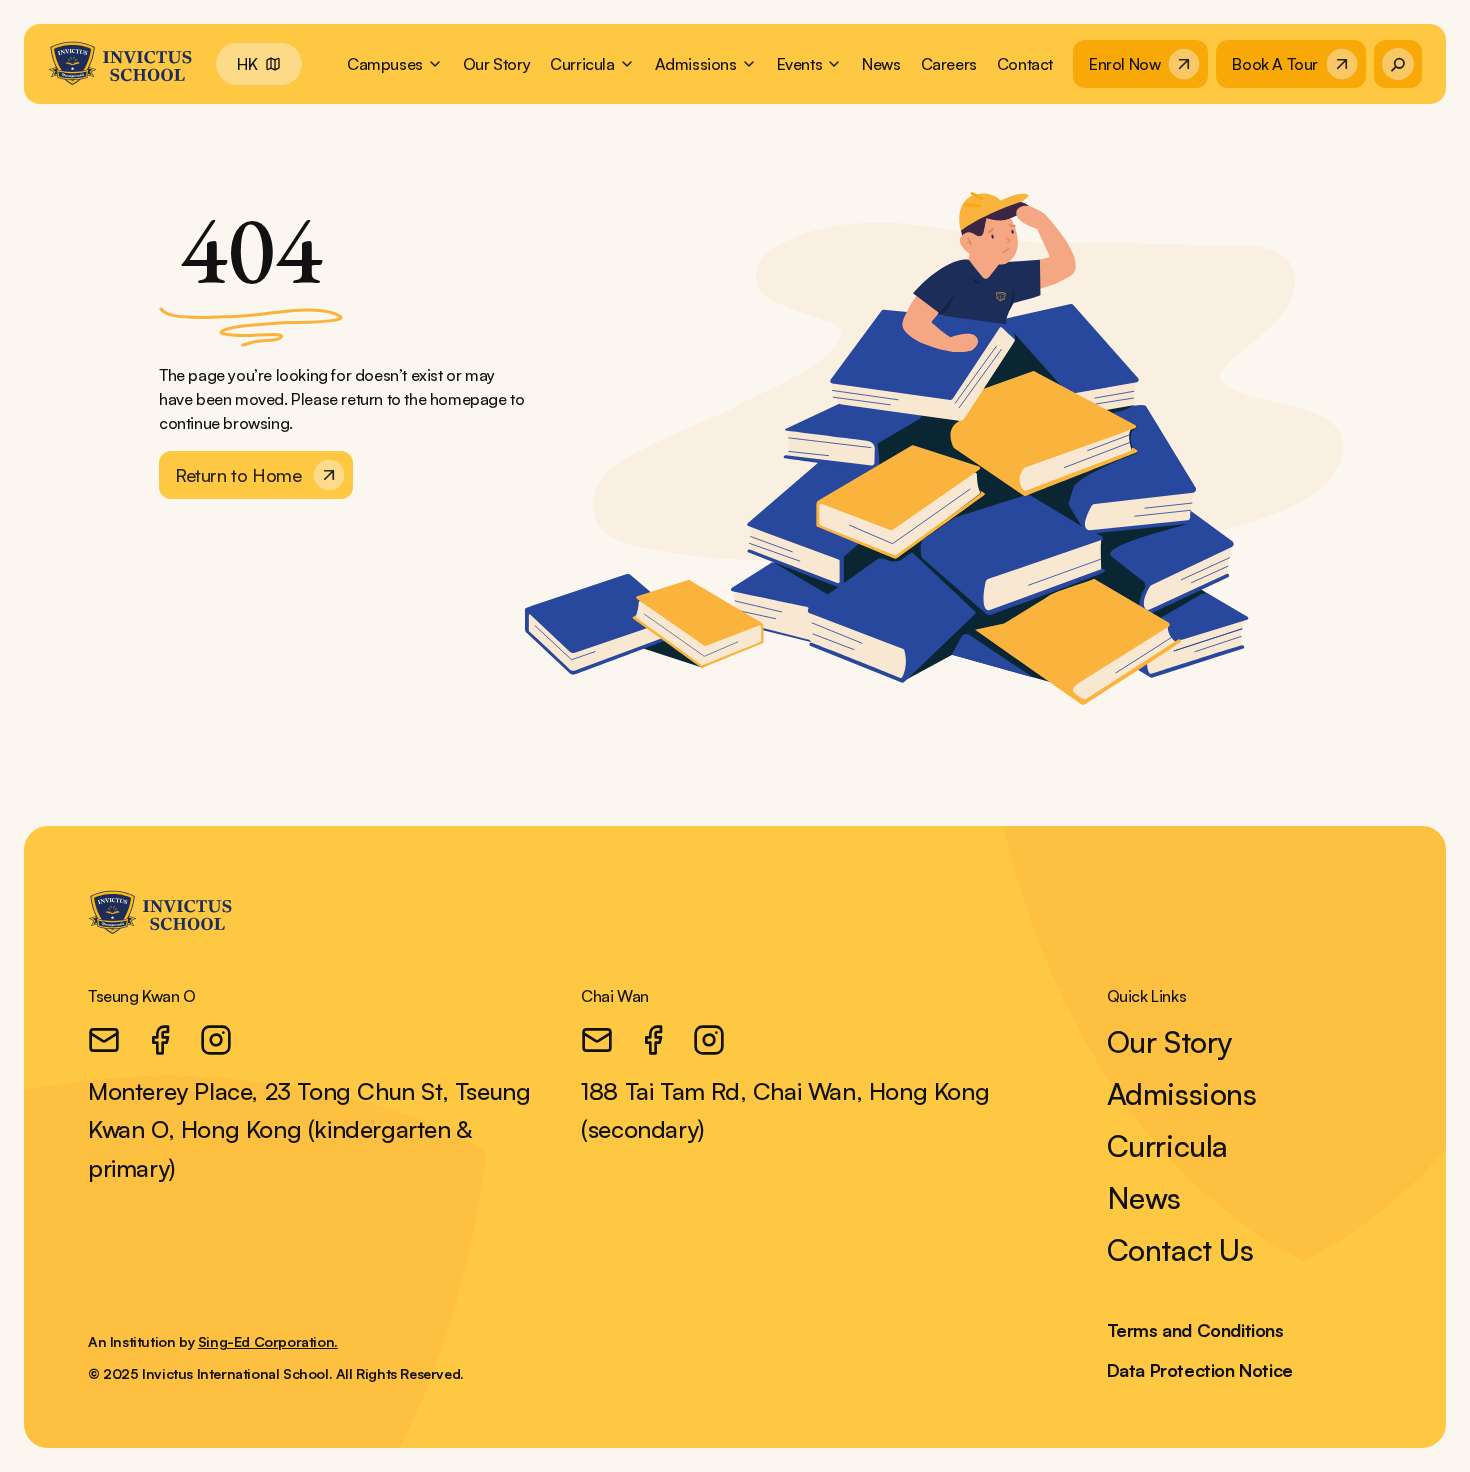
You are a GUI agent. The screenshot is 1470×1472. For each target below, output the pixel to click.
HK (247, 64)
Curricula (1167, 1146)
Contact (1025, 64)
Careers (949, 64)
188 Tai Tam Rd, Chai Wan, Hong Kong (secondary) (785, 1110)
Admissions (1182, 1094)
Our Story (496, 64)
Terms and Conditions (1195, 1330)
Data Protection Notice (1200, 1370)
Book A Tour (1275, 64)
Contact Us (1180, 1250)
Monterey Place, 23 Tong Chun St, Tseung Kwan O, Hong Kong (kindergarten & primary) (309, 1129)
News (881, 64)
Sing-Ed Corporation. (268, 1341)
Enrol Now (1124, 64)
